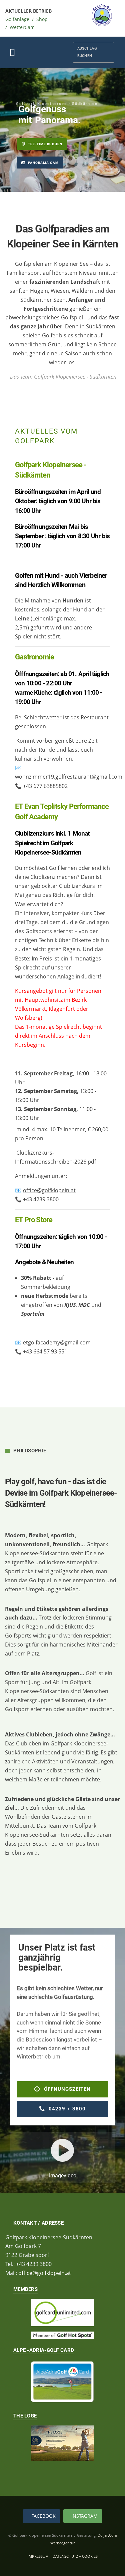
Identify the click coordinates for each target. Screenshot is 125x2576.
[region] (62, 130)
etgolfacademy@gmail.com (57, 1342)
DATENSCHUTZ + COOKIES (75, 2556)
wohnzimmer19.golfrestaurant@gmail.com (69, 777)
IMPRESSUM (39, 2556)
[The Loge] (62, 2443)
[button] (40, 163)
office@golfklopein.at (49, 1190)
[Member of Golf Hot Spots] (62, 2335)
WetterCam (22, 27)
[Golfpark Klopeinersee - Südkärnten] (102, 15)
